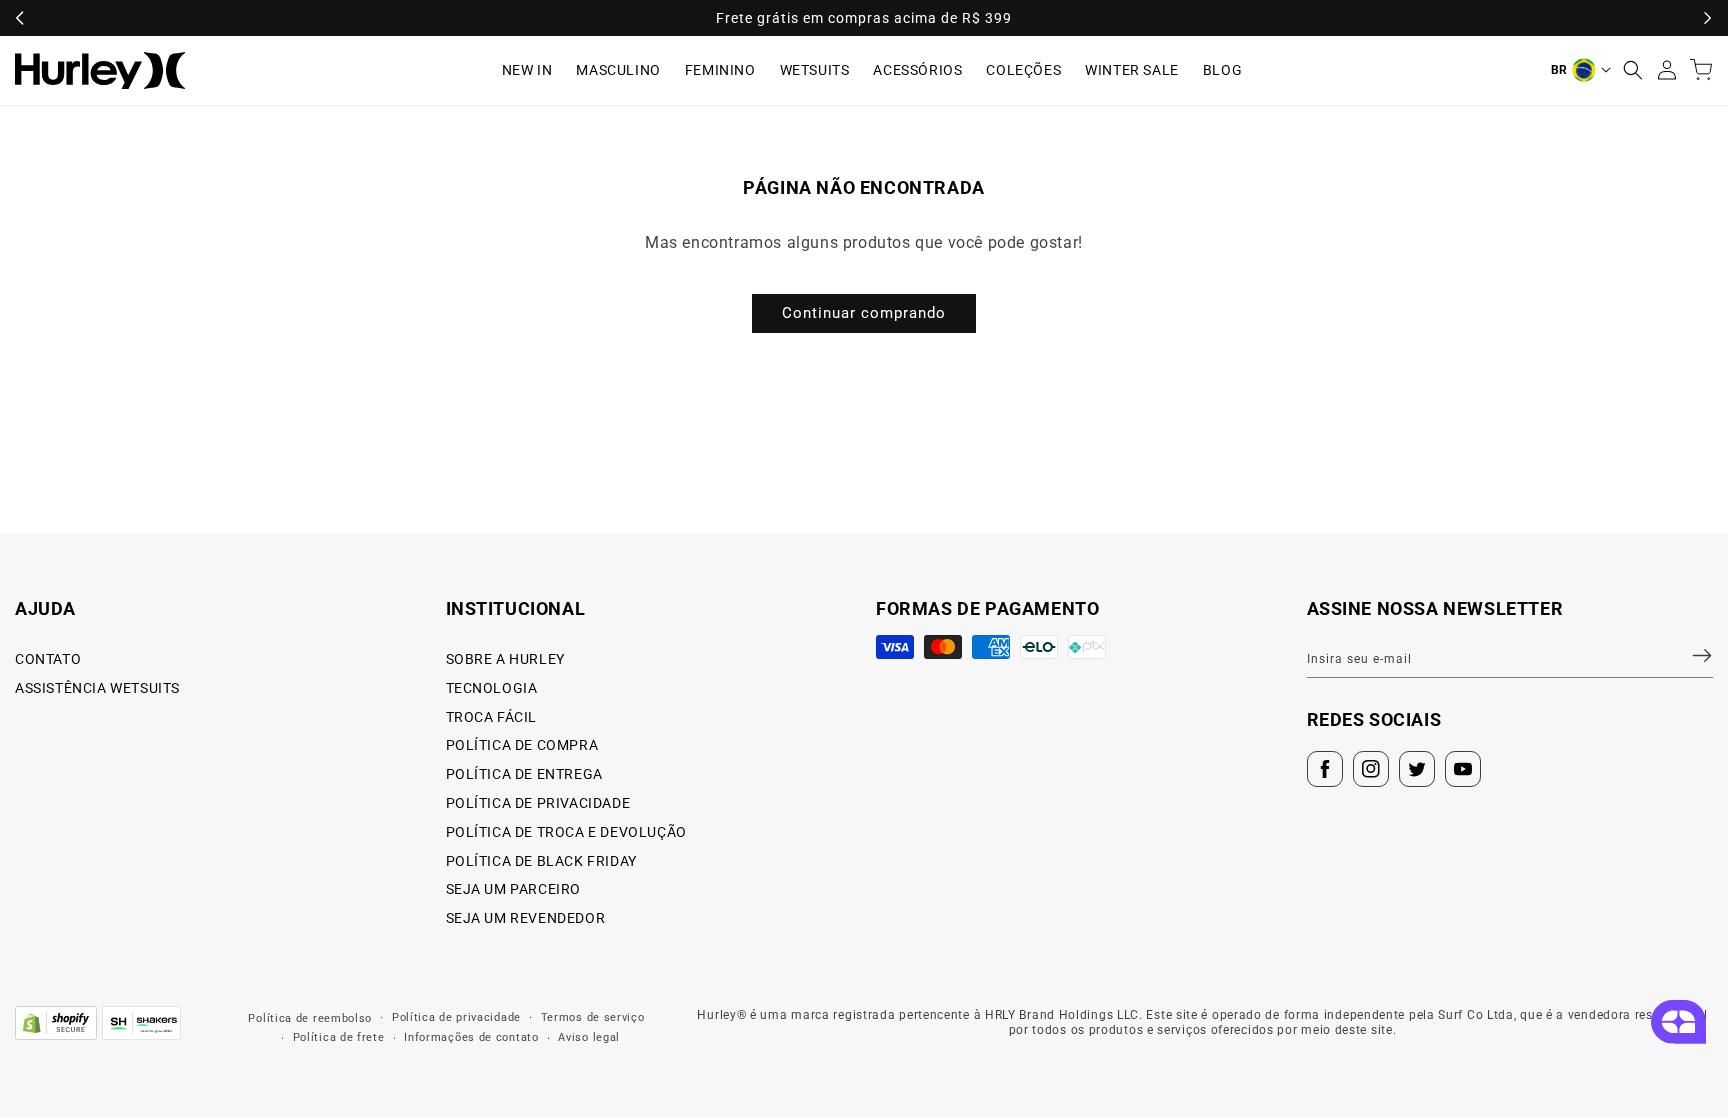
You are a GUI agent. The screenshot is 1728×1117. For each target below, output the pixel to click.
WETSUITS (815, 70)
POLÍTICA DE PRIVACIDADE (538, 803)
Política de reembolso (310, 1018)
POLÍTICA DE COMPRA (522, 745)
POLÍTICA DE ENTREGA (524, 774)
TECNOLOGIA (492, 688)
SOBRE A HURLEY (505, 659)
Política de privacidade (456, 1017)
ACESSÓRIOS (917, 70)
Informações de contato (471, 1037)
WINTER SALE (1132, 70)
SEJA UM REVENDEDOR (526, 918)
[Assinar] (1690, 656)
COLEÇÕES (1023, 70)
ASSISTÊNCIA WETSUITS (97, 688)
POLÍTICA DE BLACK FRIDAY (541, 861)
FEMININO (720, 70)
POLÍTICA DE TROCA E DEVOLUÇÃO (566, 832)
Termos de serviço (593, 1017)
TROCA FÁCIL (492, 717)
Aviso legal (589, 1037)
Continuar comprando (864, 313)
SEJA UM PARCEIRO (514, 889)
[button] (1633, 70)
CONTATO (48, 659)
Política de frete (339, 1037)
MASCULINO (618, 70)
